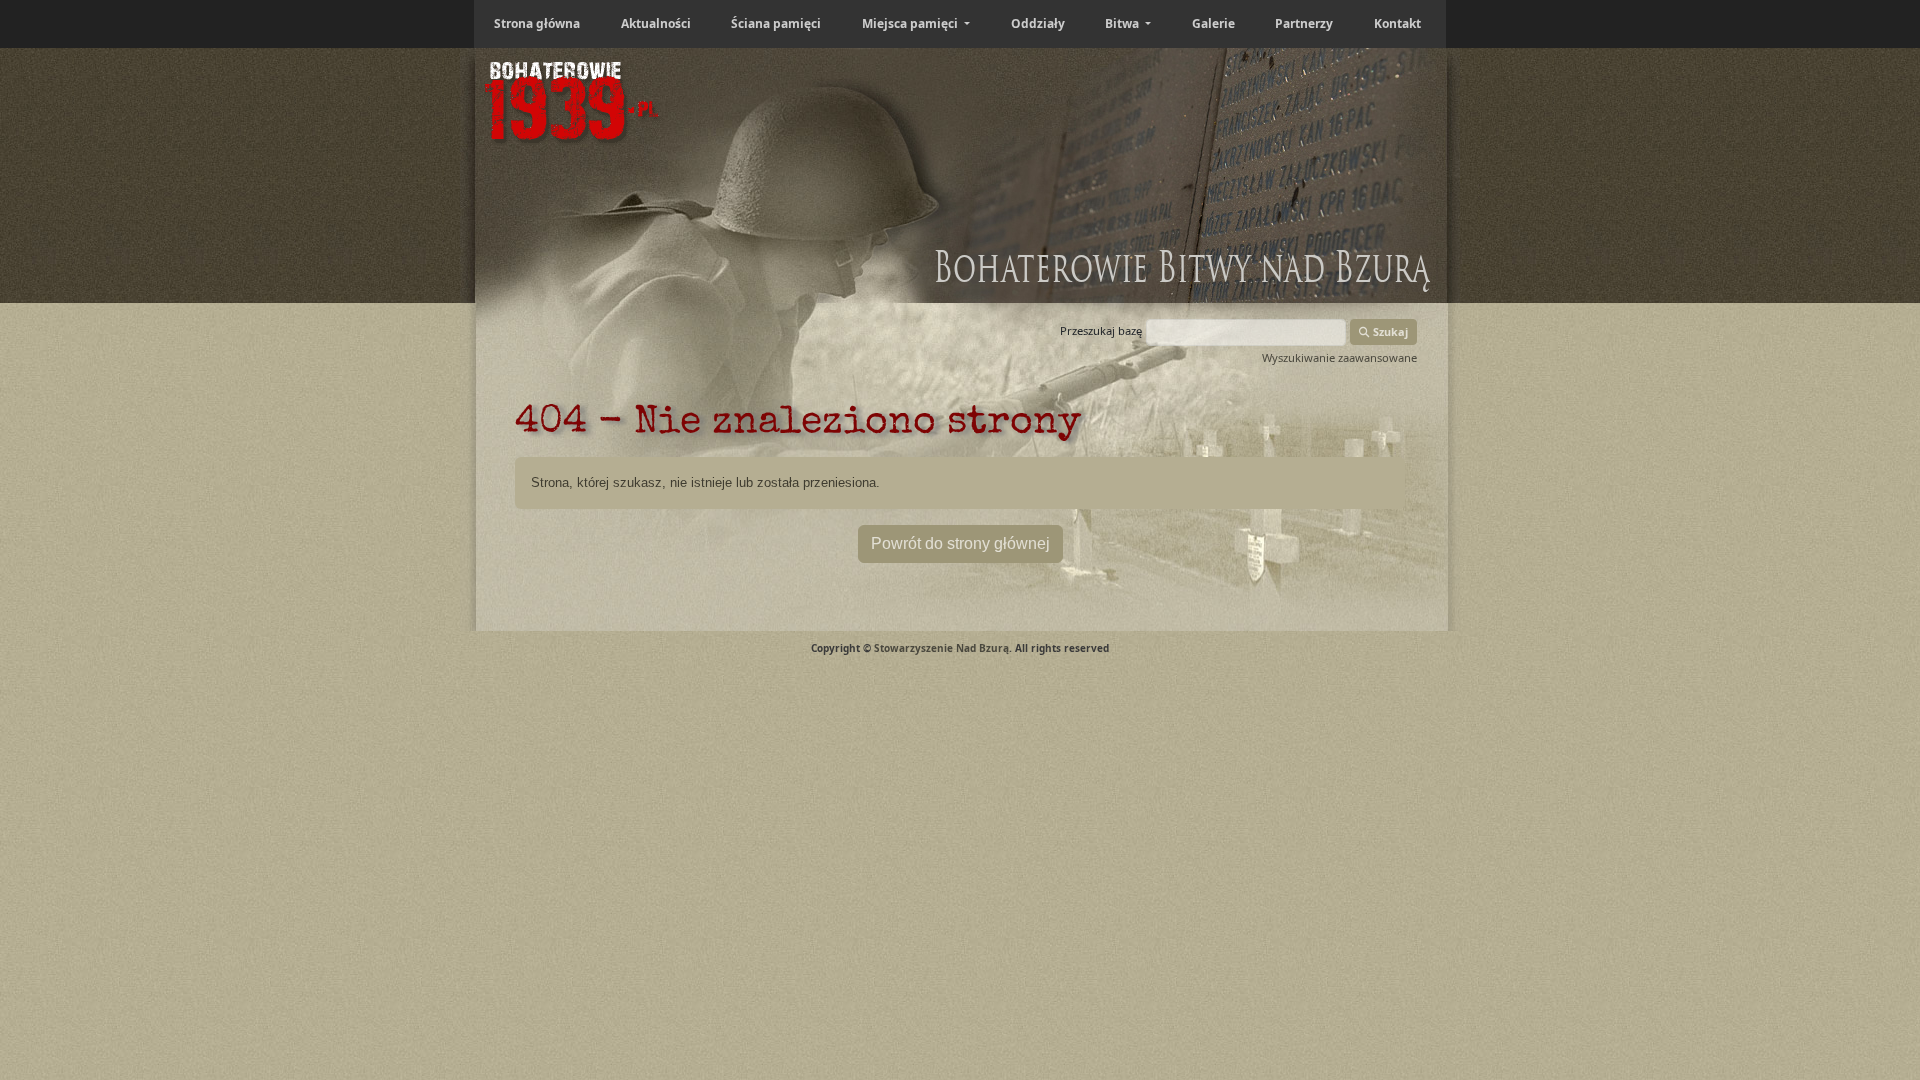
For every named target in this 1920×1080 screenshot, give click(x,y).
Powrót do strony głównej (960, 543)
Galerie (1213, 23)
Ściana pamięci (776, 23)
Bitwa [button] (1123, 23)
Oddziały (1038, 23)
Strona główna (537, 23)
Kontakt (1397, 23)
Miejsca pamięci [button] (911, 23)
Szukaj (1389, 331)
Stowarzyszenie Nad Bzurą (941, 648)
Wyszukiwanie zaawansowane (1339, 357)
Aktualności (656, 23)
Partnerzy (1304, 23)
